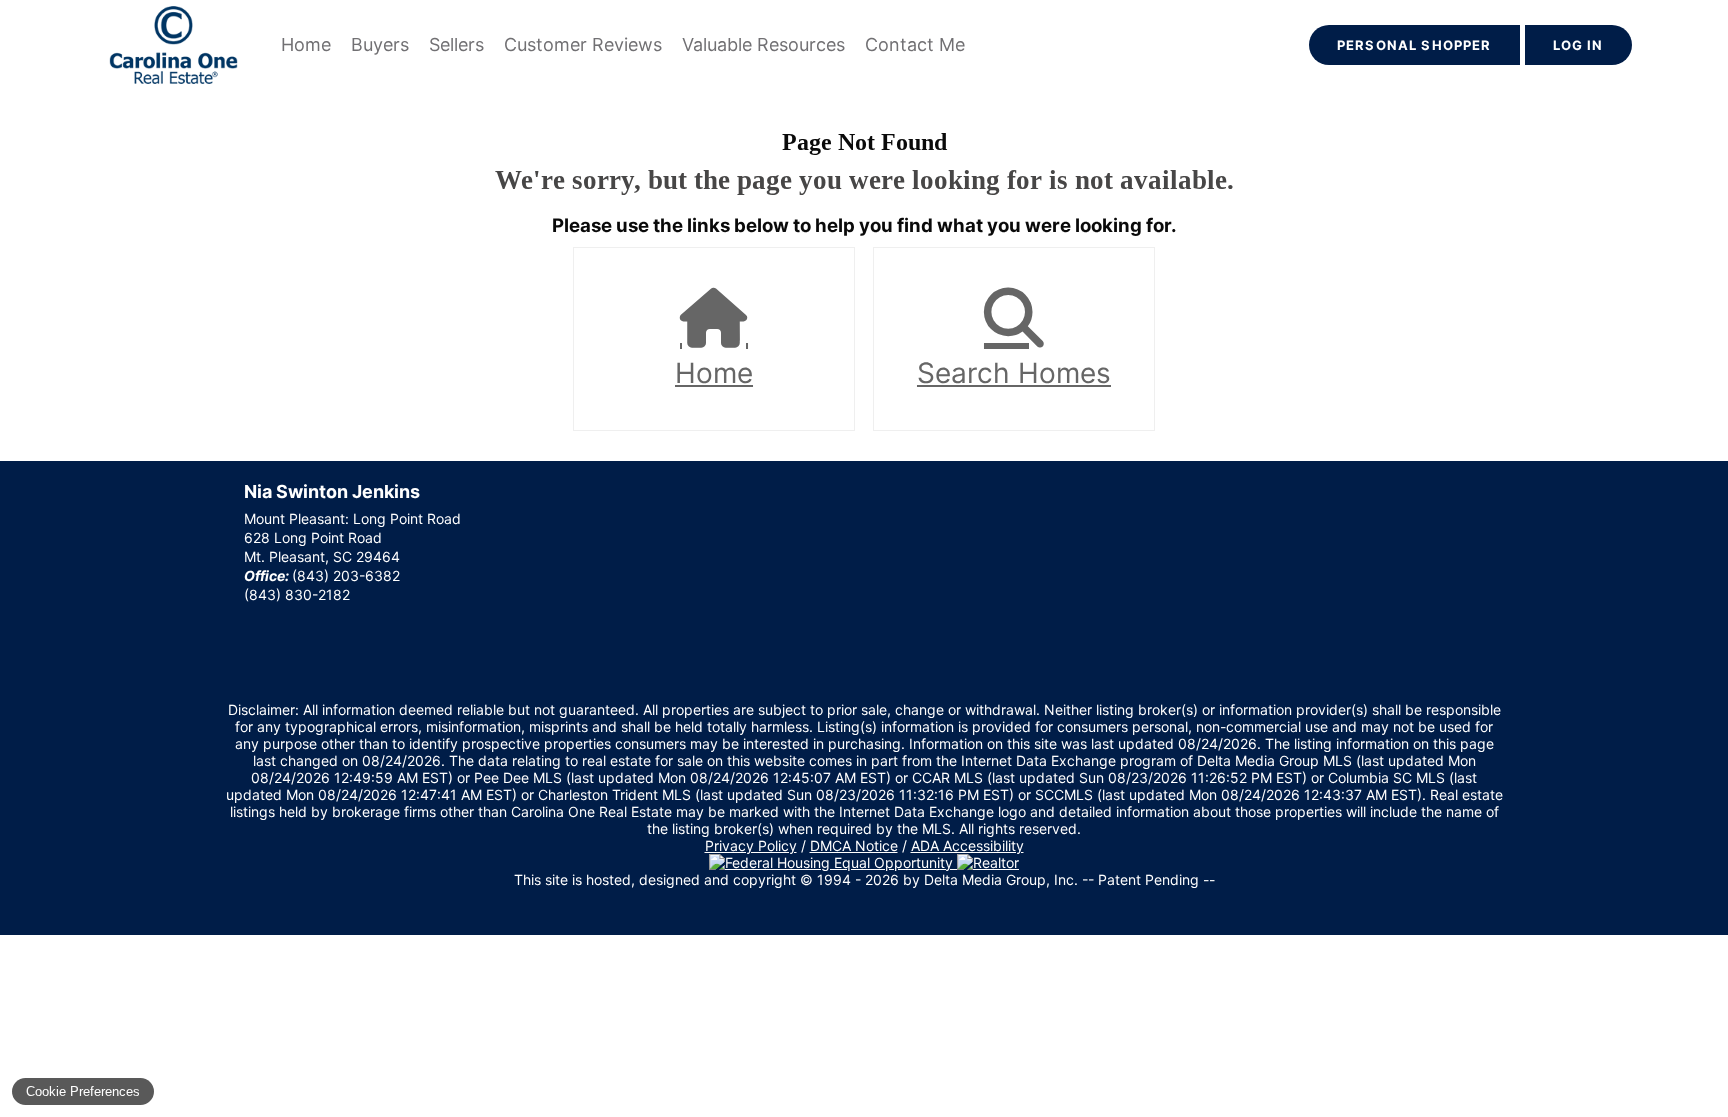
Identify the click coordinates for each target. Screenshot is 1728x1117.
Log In (1578, 45)
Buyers (380, 44)
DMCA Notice (854, 845)
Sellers (456, 44)
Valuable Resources (763, 44)
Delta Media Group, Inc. (1001, 879)
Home (306, 44)
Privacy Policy (751, 845)
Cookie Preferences (83, 1091)
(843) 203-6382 (346, 575)
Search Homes (1014, 373)
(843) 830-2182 (297, 594)
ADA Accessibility (967, 845)
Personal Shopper (1414, 45)
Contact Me (915, 44)
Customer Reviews (583, 44)
